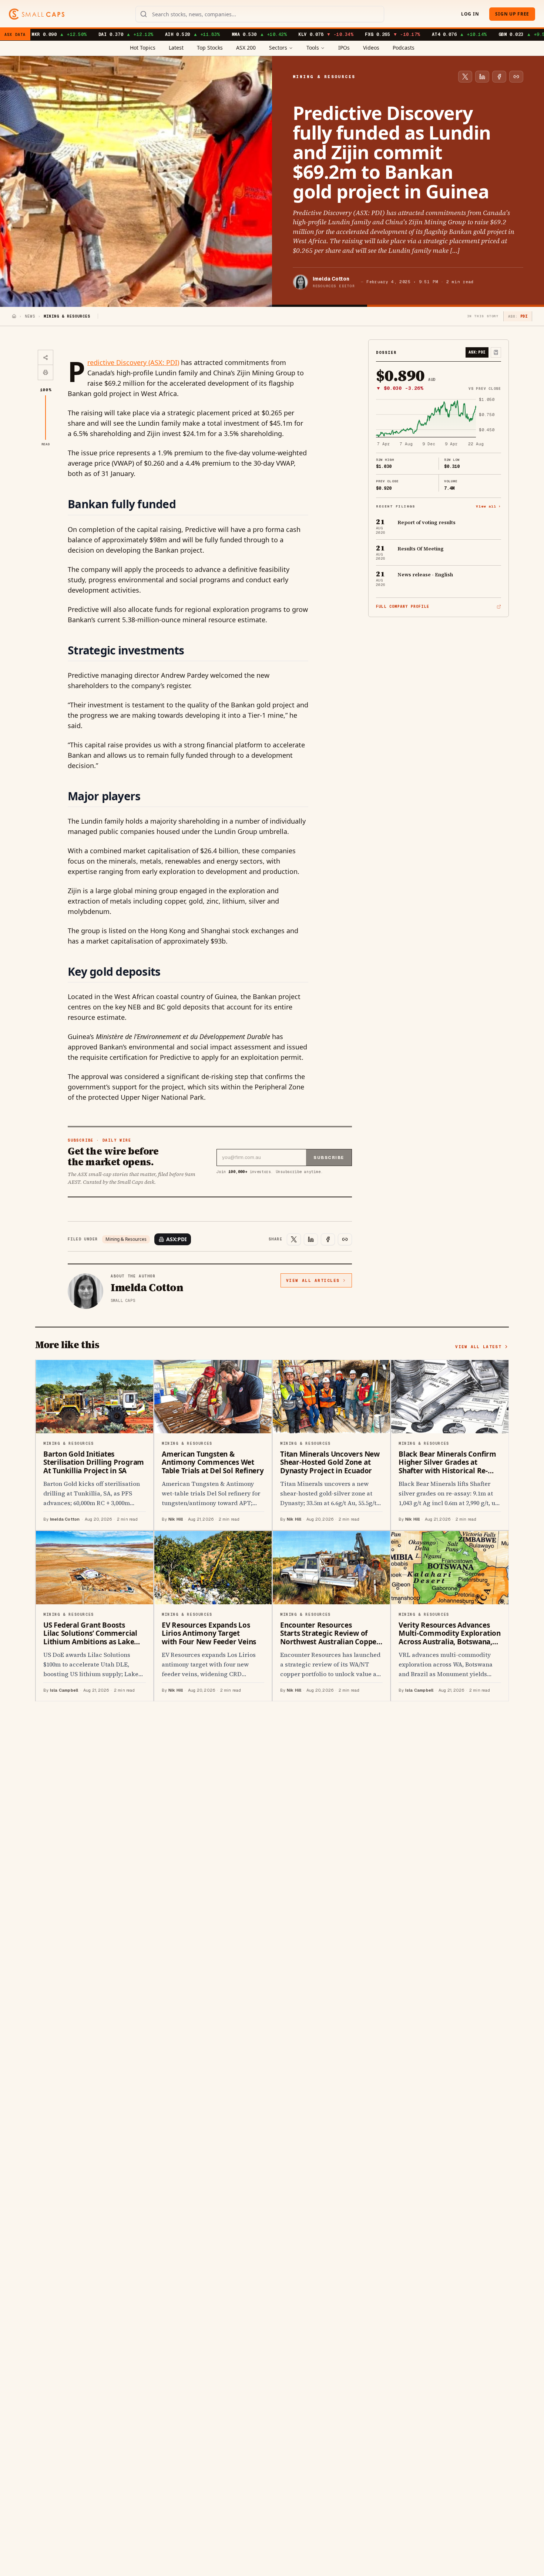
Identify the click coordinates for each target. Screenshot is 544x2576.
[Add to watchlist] (496, 352)
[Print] (46, 372)
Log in (470, 14)
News (30, 316)
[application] (439, 422)
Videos (371, 48)
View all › (488, 506)
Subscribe (329, 1158)
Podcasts (404, 48)
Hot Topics (143, 48)
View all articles (313, 1280)
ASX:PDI (176, 1239)
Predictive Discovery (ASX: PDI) (133, 362)
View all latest (478, 1347)
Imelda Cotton (331, 279)
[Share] (46, 358)
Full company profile (403, 607)
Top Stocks (210, 48)
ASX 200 (246, 48)
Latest (176, 48)
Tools (313, 48)
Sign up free (512, 14)
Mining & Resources (126, 1239)
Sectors (278, 48)
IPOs (344, 48)
